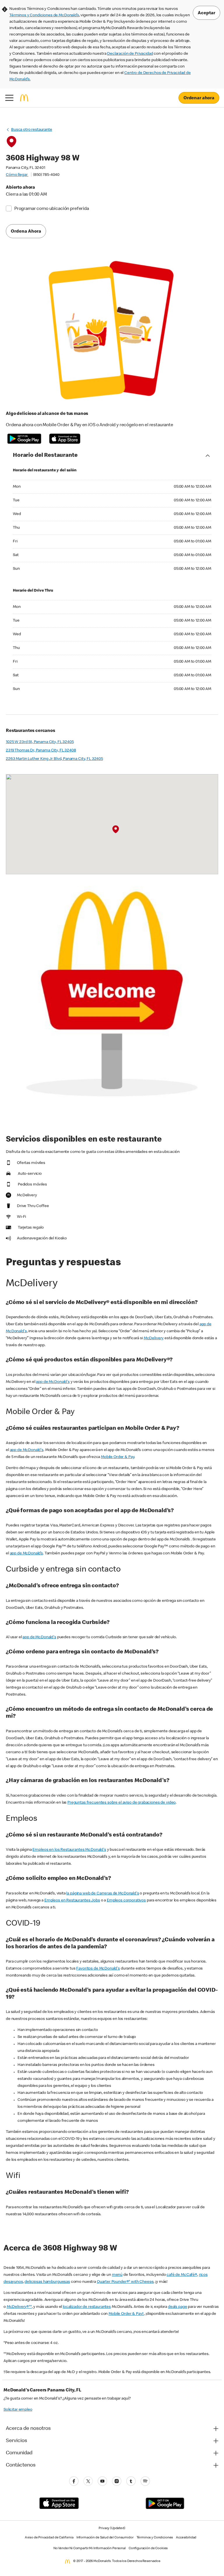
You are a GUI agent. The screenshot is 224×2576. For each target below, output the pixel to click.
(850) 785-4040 (46, 175)
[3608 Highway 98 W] (116, 829)
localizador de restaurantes (87, 2307)
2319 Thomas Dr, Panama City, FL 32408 (41, 751)
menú (117, 2275)
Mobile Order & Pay (118, 1457)
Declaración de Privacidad (130, 54)
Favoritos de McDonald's (98, 1969)
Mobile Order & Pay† (126, 2314)
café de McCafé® (182, 2275)
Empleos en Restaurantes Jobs (72, 1901)
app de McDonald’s (26, 1554)
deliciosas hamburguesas (47, 2282)
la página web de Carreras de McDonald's (103, 1894)
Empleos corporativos (126, 1901)
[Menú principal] (9, 98)
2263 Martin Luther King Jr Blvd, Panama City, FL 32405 (54, 759)
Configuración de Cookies (148, 2549)
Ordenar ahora (199, 98)
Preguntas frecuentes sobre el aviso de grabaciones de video (121, 1803)
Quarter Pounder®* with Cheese (125, 2282)
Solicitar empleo (18, 2410)
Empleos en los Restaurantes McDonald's (69, 1850)
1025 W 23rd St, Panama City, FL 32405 (40, 742)
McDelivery (154, 1338)
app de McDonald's (53, 1382)
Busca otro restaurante (32, 130)
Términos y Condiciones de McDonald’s (44, 15)
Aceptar (206, 13)
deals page (178, 2307)
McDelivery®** (19, 2307)
